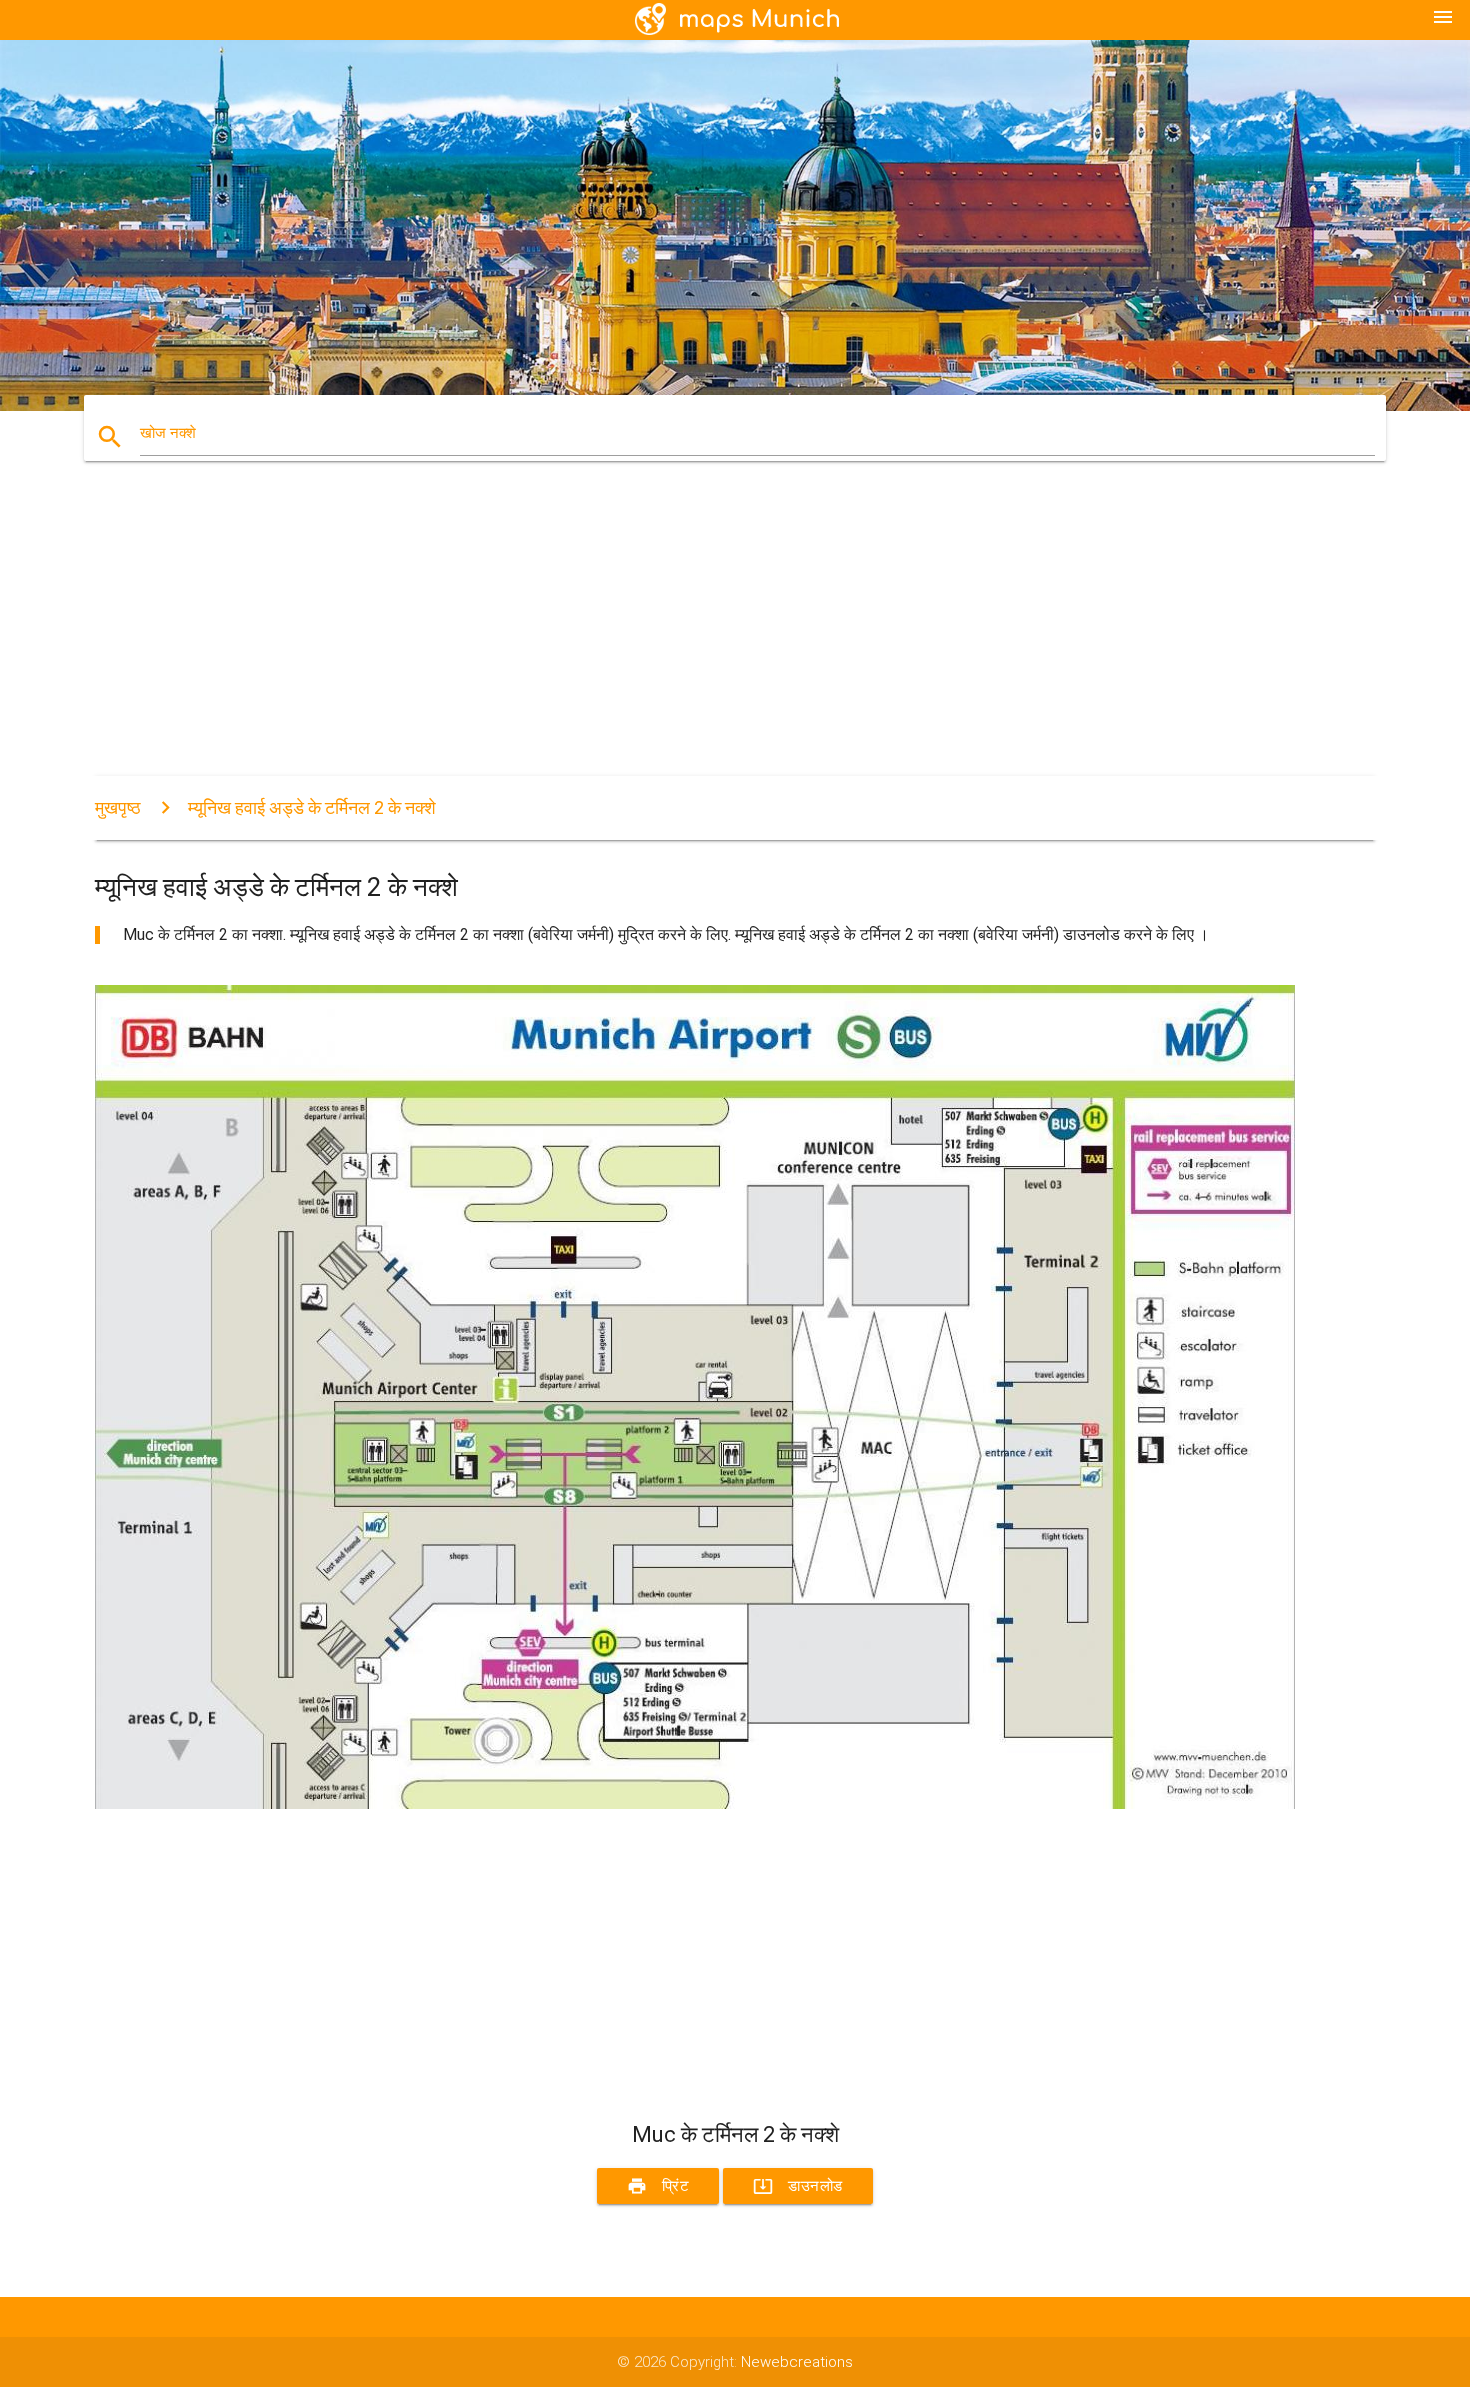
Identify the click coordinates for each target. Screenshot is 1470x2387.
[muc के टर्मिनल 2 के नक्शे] (695, 1804)
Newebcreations (797, 2362)
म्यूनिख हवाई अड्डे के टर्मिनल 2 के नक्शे (312, 807)
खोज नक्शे (168, 433)
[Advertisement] (695, 636)
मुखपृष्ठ (118, 807)
